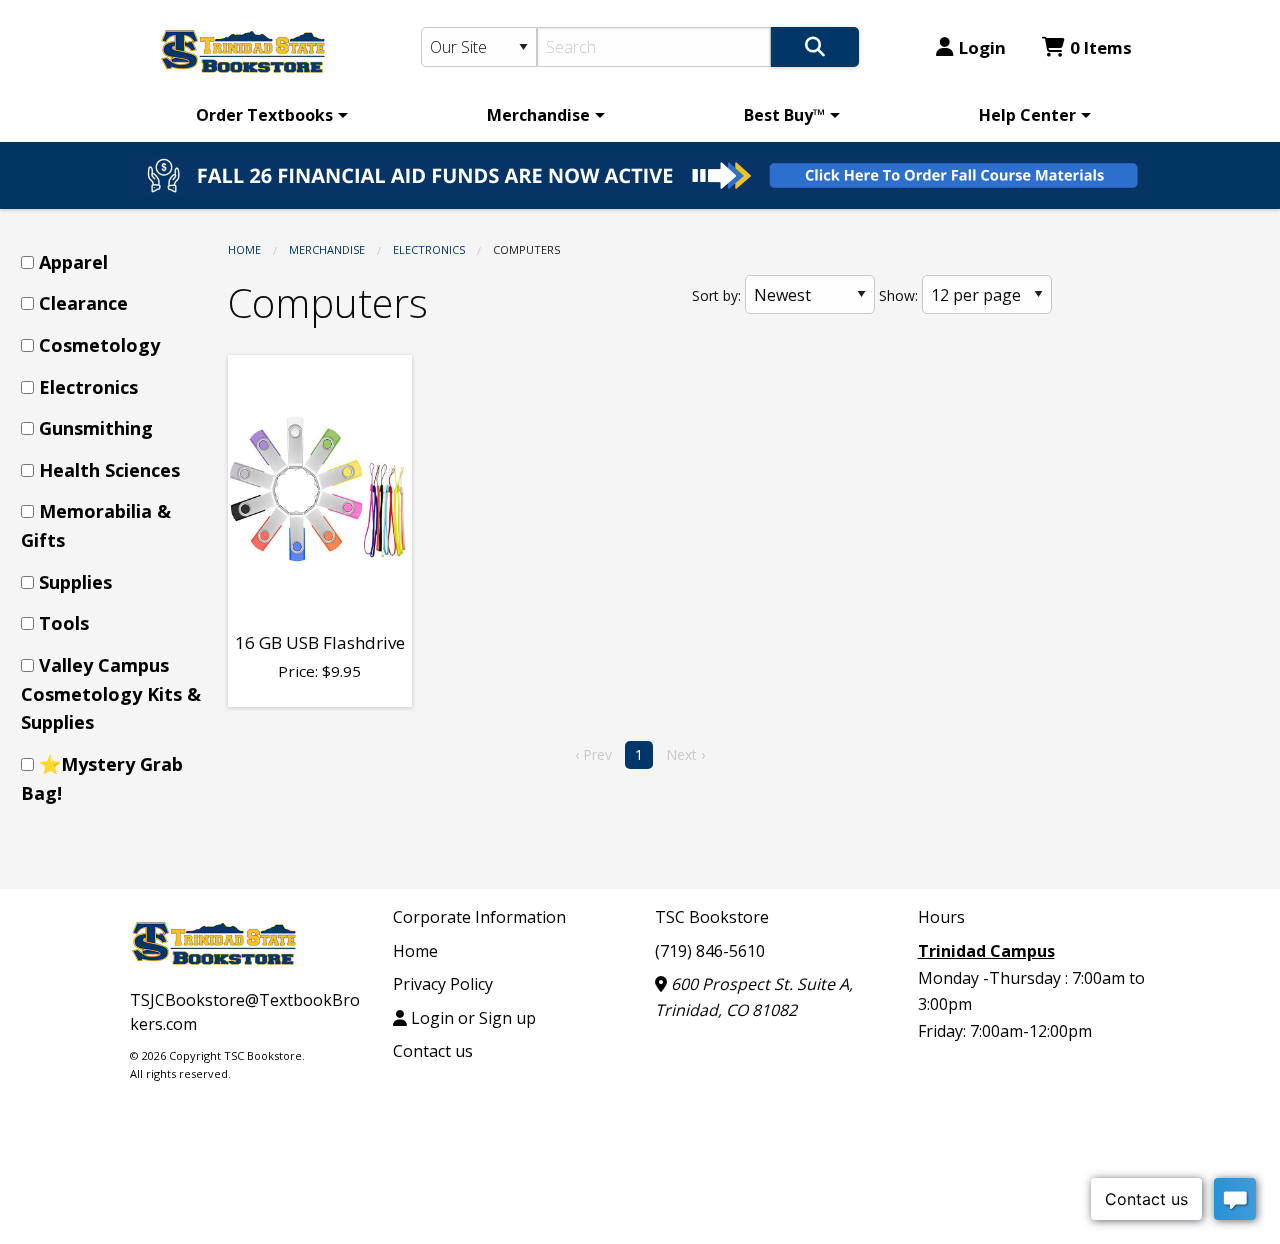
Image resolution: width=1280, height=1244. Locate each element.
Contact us (433, 1051)
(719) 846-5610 (710, 951)
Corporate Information (479, 917)
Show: (898, 295)
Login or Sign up (471, 1018)
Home (244, 249)
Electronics (429, 249)
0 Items (1101, 47)
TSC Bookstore (712, 917)
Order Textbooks (264, 115)
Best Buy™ (784, 115)
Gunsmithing (96, 428)
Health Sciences (109, 470)
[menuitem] (268, 115)
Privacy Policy (443, 984)
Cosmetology (99, 345)
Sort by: (716, 295)
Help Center (1027, 115)
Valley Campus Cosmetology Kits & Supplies (111, 694)
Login (982, 47)
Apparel (73, 262)
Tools (64, 623)
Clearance (83, 303)
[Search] (815, 47)
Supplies (75, 582)
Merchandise (538, 115)
